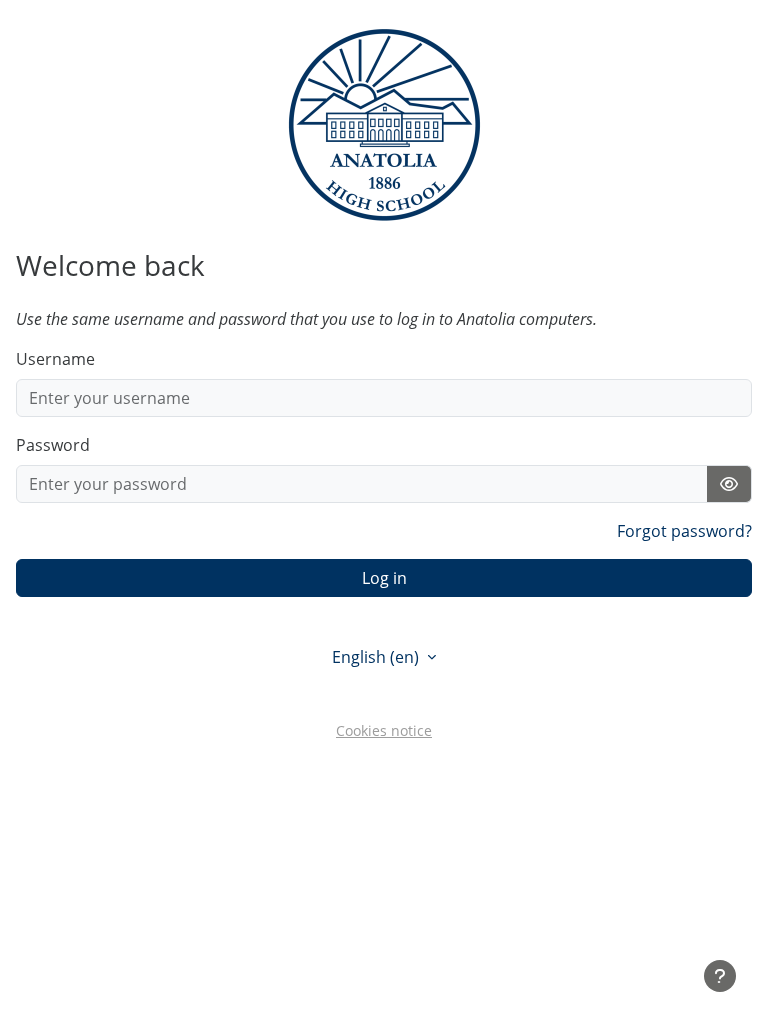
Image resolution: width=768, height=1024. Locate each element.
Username (55, 359)
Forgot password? (684, 531)
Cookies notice (384, 730)
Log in (384, 578)
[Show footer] (720, 976)
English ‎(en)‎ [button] (377, 657)
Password (53, 445)
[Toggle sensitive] (729, 484)
